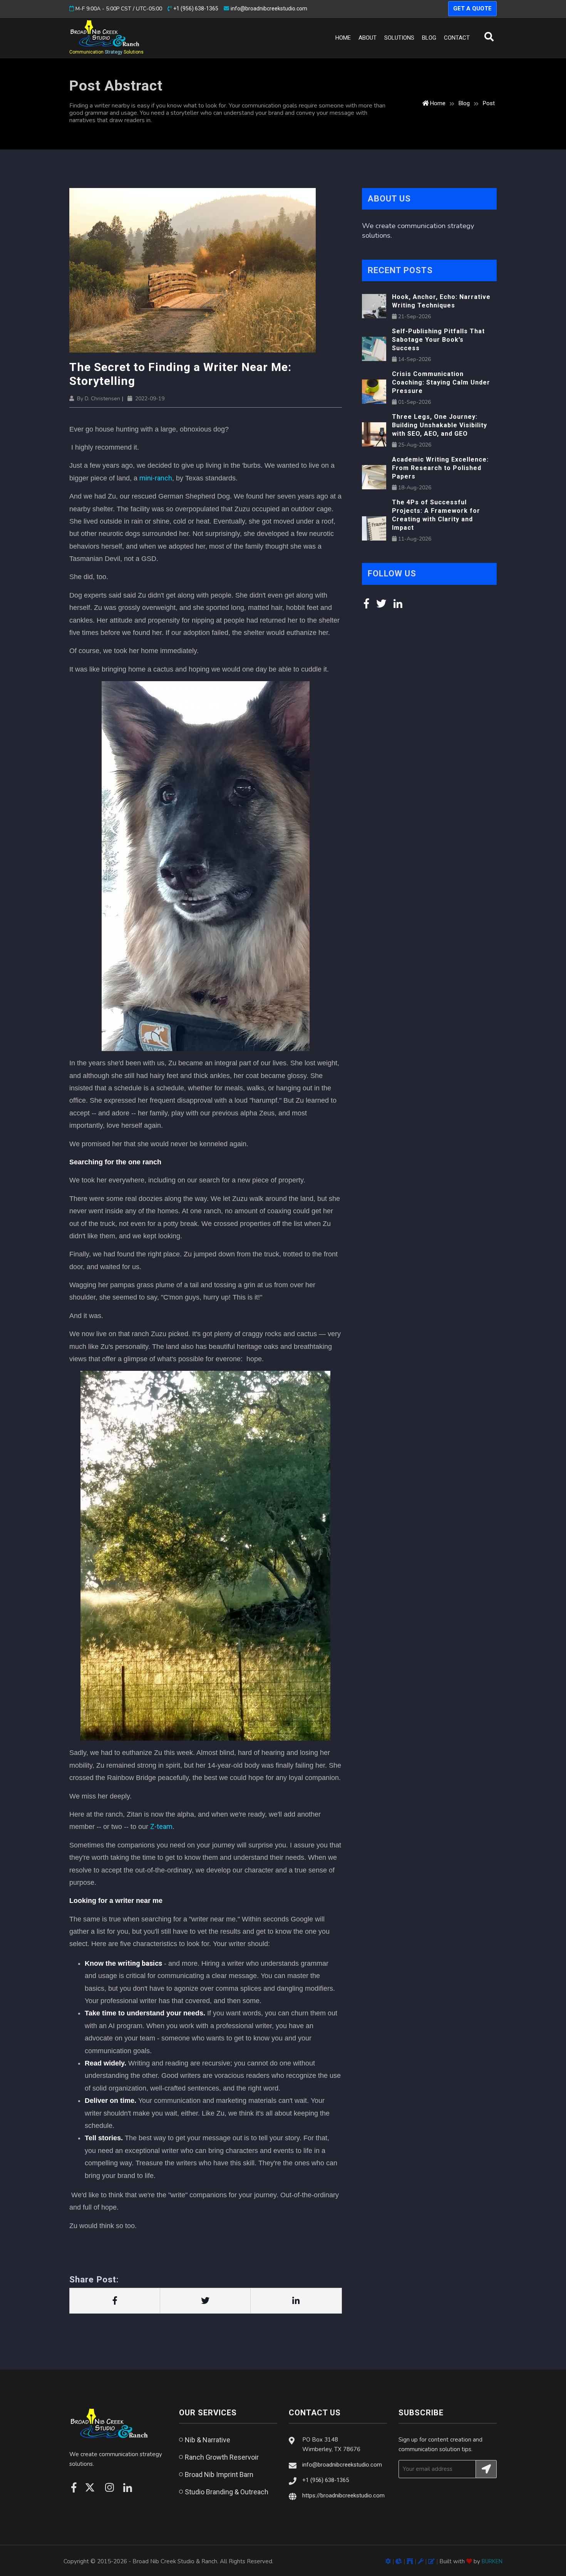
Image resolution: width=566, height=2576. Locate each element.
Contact (457, 38)
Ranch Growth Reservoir (222, 2457)
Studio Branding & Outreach (227, 2492)
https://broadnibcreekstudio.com (343, 2495)
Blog (429, 38)
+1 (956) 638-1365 (196, 8)
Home (345, 38)
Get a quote (472, 8)
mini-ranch (156, 478)
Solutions (399, 38)
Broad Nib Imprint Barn (219, 2474)
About (368, 38)
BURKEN (492, 2561)
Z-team (161, 1826)
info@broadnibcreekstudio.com (269, 8)
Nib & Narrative (208, 2440)
